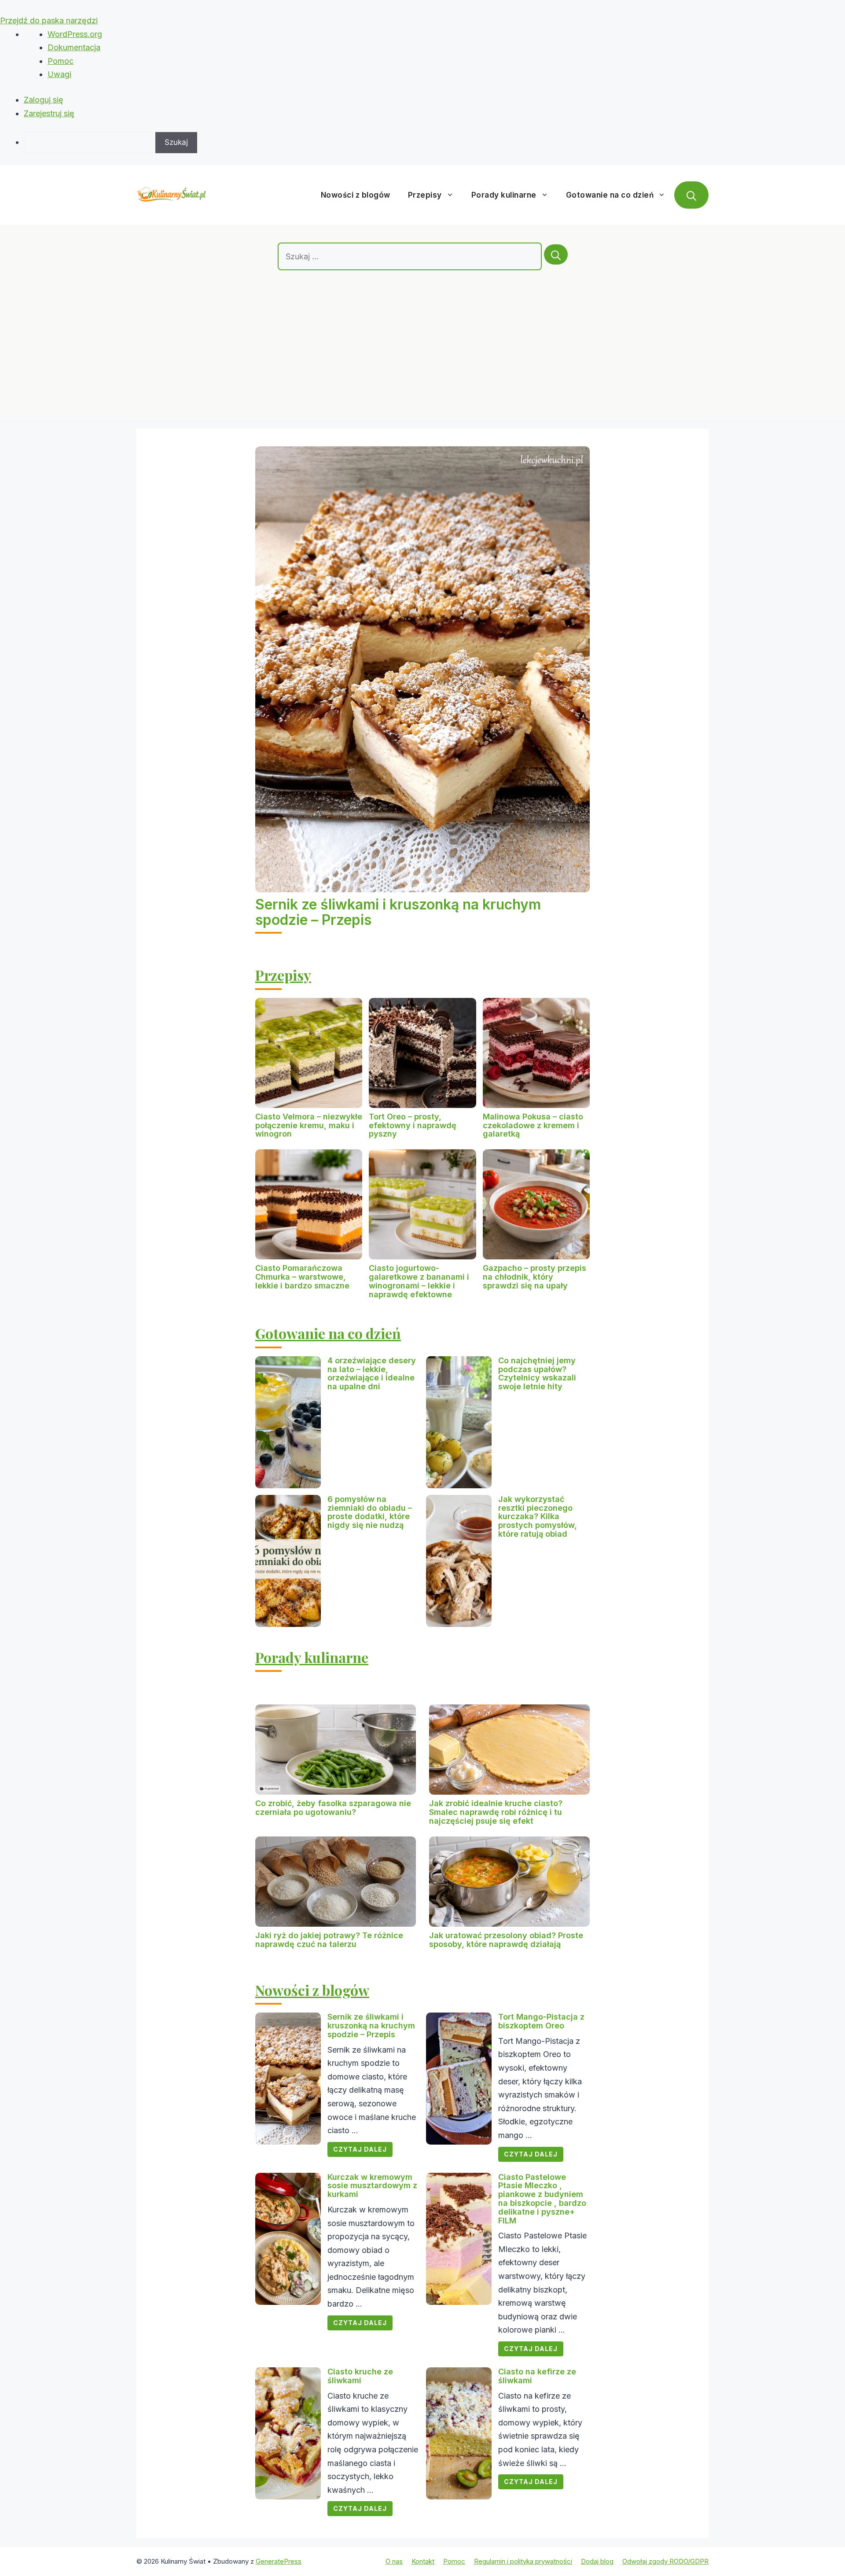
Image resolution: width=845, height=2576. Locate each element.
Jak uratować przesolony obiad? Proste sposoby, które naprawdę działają (506, 1940)
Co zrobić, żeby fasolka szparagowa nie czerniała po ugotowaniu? (333, 1808)
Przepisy (425, 195)
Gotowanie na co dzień (610, 195)
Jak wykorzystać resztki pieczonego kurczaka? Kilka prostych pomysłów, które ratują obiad (538, 1516)
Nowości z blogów (356, 195)
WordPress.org (75, 34)
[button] (691, 195)
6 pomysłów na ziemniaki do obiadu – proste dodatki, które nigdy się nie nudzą (370, 1512)
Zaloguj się (44, 100)
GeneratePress (279, 2561)
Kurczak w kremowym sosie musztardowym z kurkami (372, 2186)
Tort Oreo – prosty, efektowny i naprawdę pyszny (413, 1125)
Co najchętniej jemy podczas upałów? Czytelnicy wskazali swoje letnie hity (537, 1373)
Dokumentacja (74, 47)
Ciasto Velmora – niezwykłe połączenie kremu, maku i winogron (309, 1125)
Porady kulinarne (504, 195)
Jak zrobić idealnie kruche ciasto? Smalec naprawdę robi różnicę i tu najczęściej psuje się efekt (496, 1812)
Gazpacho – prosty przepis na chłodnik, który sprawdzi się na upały (535, 1277)
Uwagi (59, 74)
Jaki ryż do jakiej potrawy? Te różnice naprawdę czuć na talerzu (329, 1940)
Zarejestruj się (49, 113)
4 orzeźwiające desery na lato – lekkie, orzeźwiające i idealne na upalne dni (372, 1373)
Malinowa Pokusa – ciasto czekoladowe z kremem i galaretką (533, 1125)
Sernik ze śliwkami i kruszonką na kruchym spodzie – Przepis (398, 912)
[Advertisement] (422, 336)
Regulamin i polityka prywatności (523, 2561)
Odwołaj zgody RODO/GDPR (665, 2561)
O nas (394, 2561)
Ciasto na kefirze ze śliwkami (537, 2376)
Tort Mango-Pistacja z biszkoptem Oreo (541, 2021)
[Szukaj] (556, 254)
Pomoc (61, 61)
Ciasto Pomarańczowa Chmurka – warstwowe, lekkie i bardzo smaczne (302, 1277)
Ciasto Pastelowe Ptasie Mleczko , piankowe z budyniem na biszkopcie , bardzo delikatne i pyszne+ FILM (542, 2199)
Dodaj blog (597, 2561)
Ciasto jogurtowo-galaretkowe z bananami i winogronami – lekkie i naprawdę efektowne (419, 1281)
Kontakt (423, 2561)
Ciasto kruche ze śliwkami (360, 2376)
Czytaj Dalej (360, 2149)
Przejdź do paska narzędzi (49, 20)
